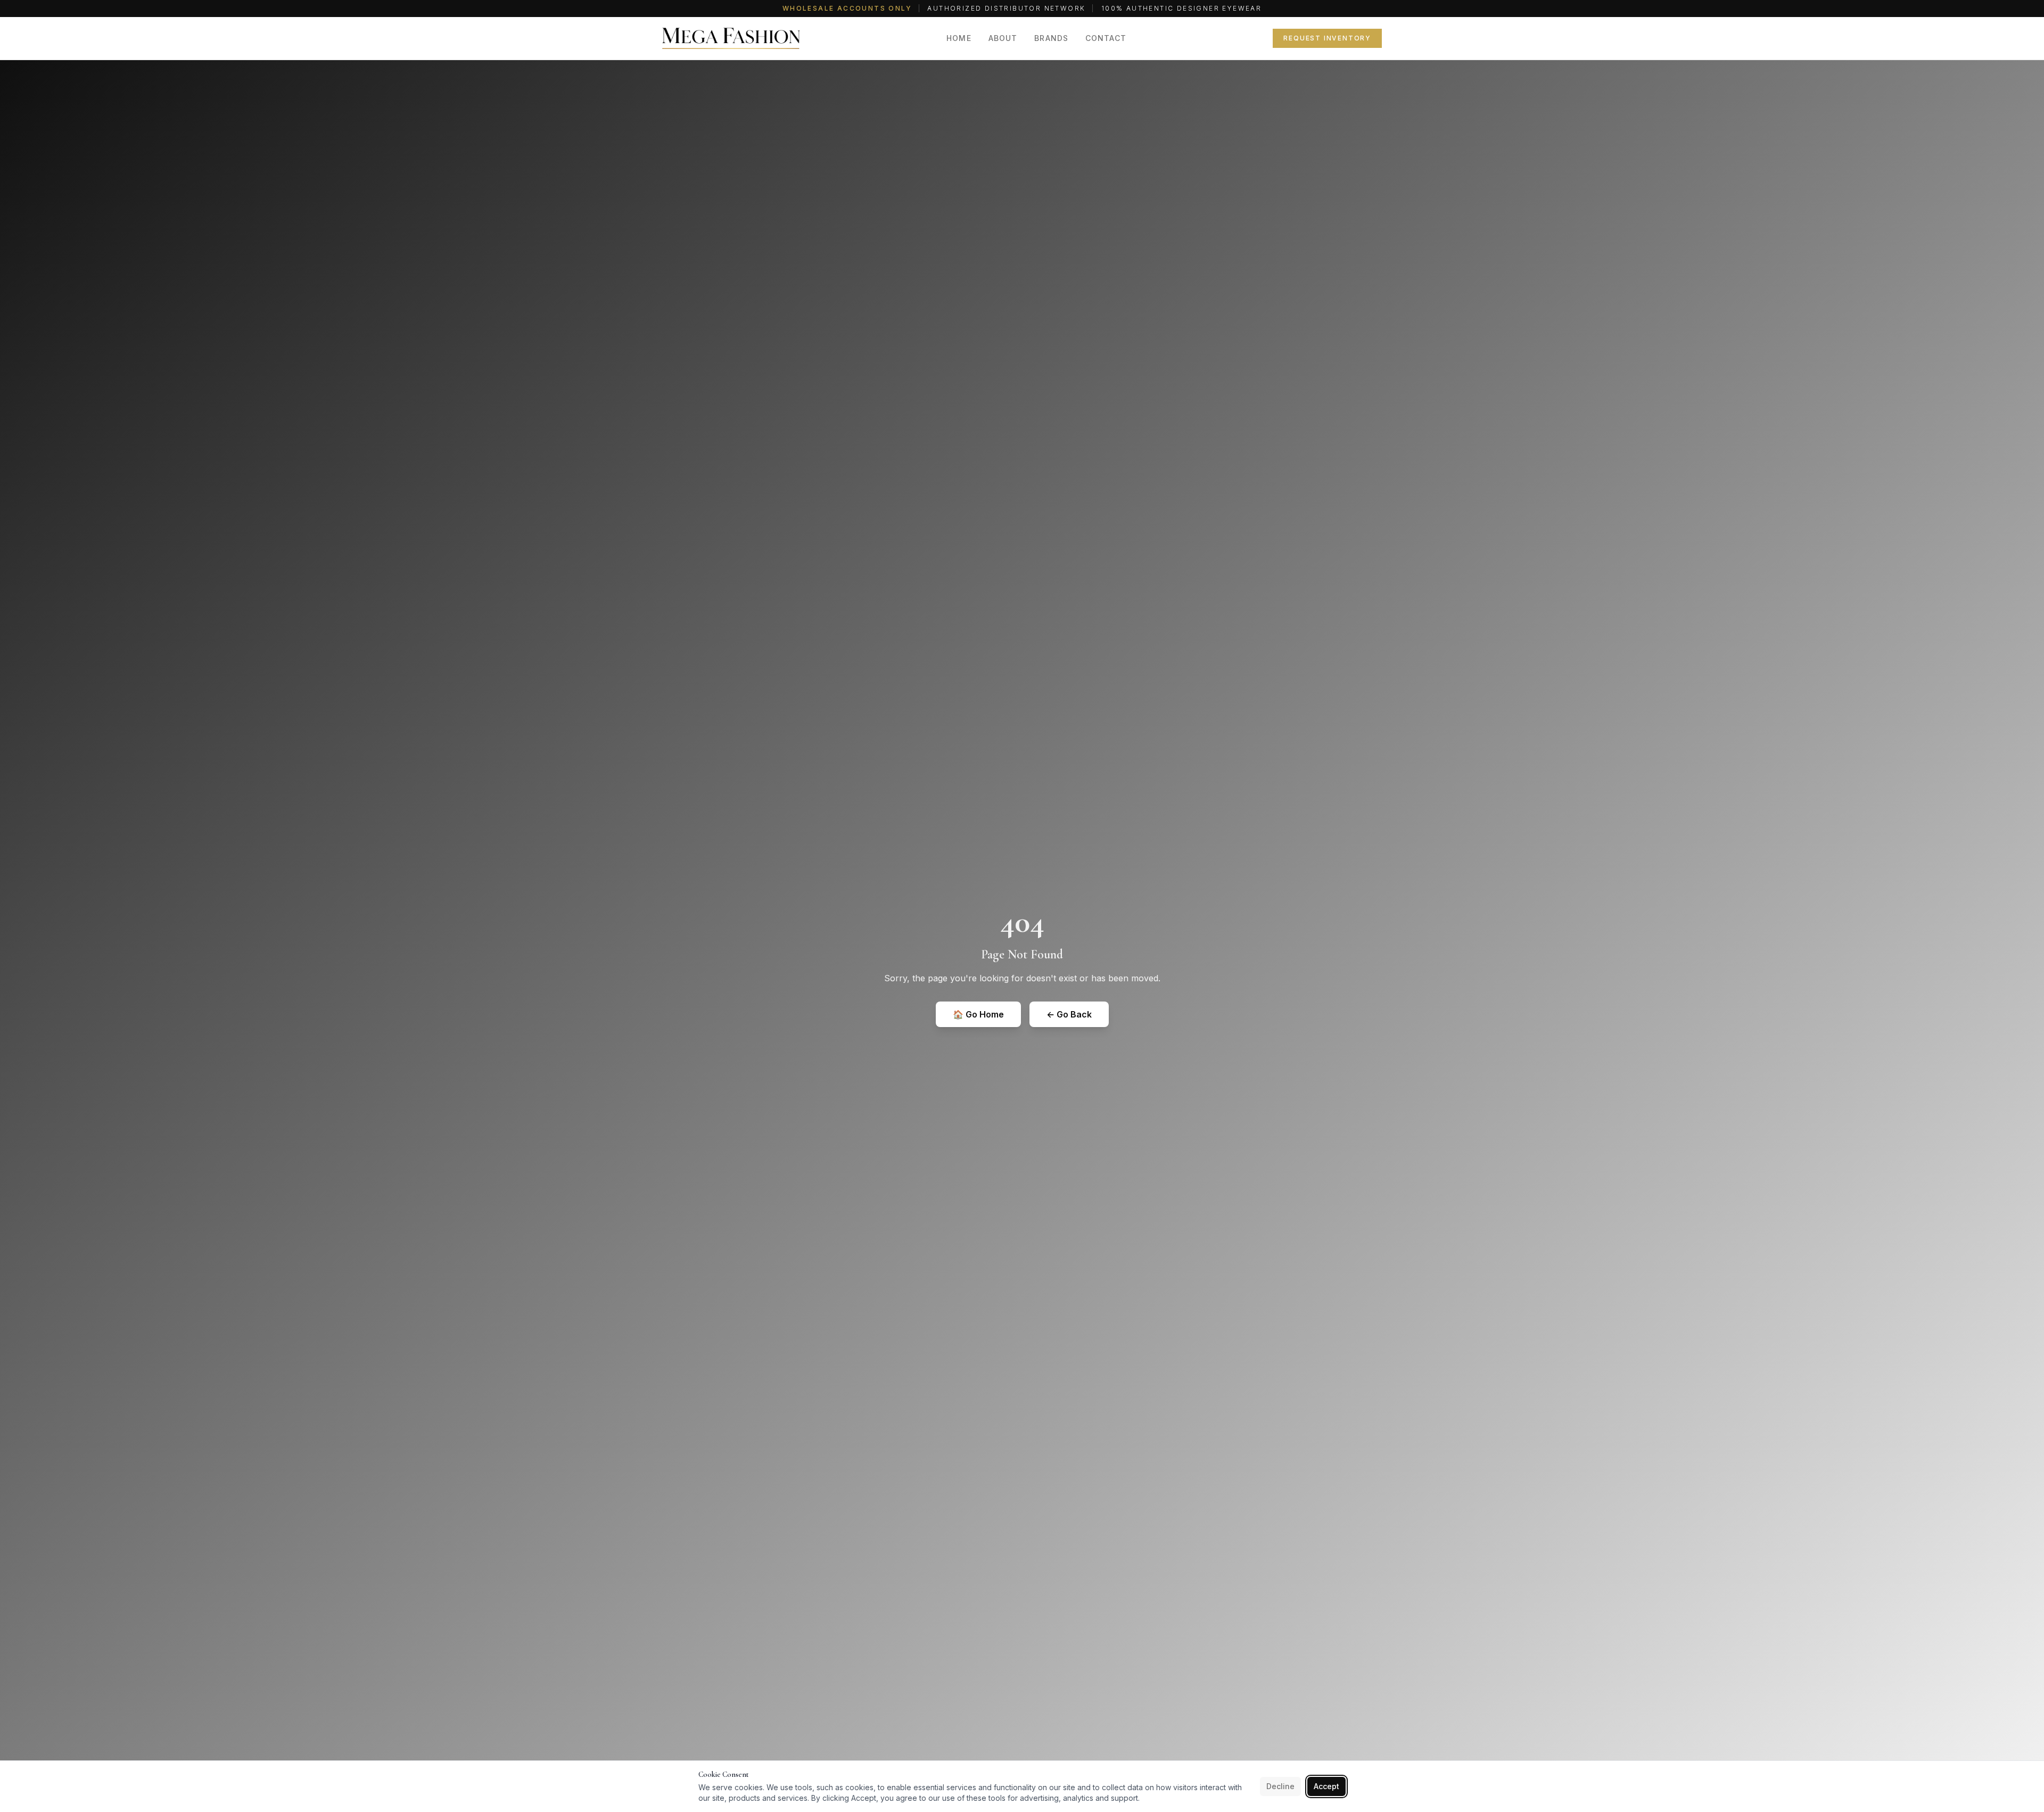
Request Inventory (1327, 38)
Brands (1051, 38)
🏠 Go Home (978, 1014)
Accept (1326, 1786)
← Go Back (1069, 1014)
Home (959, 38)
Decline (1280, 1786)
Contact (1106, 38)
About (1003, 38)
